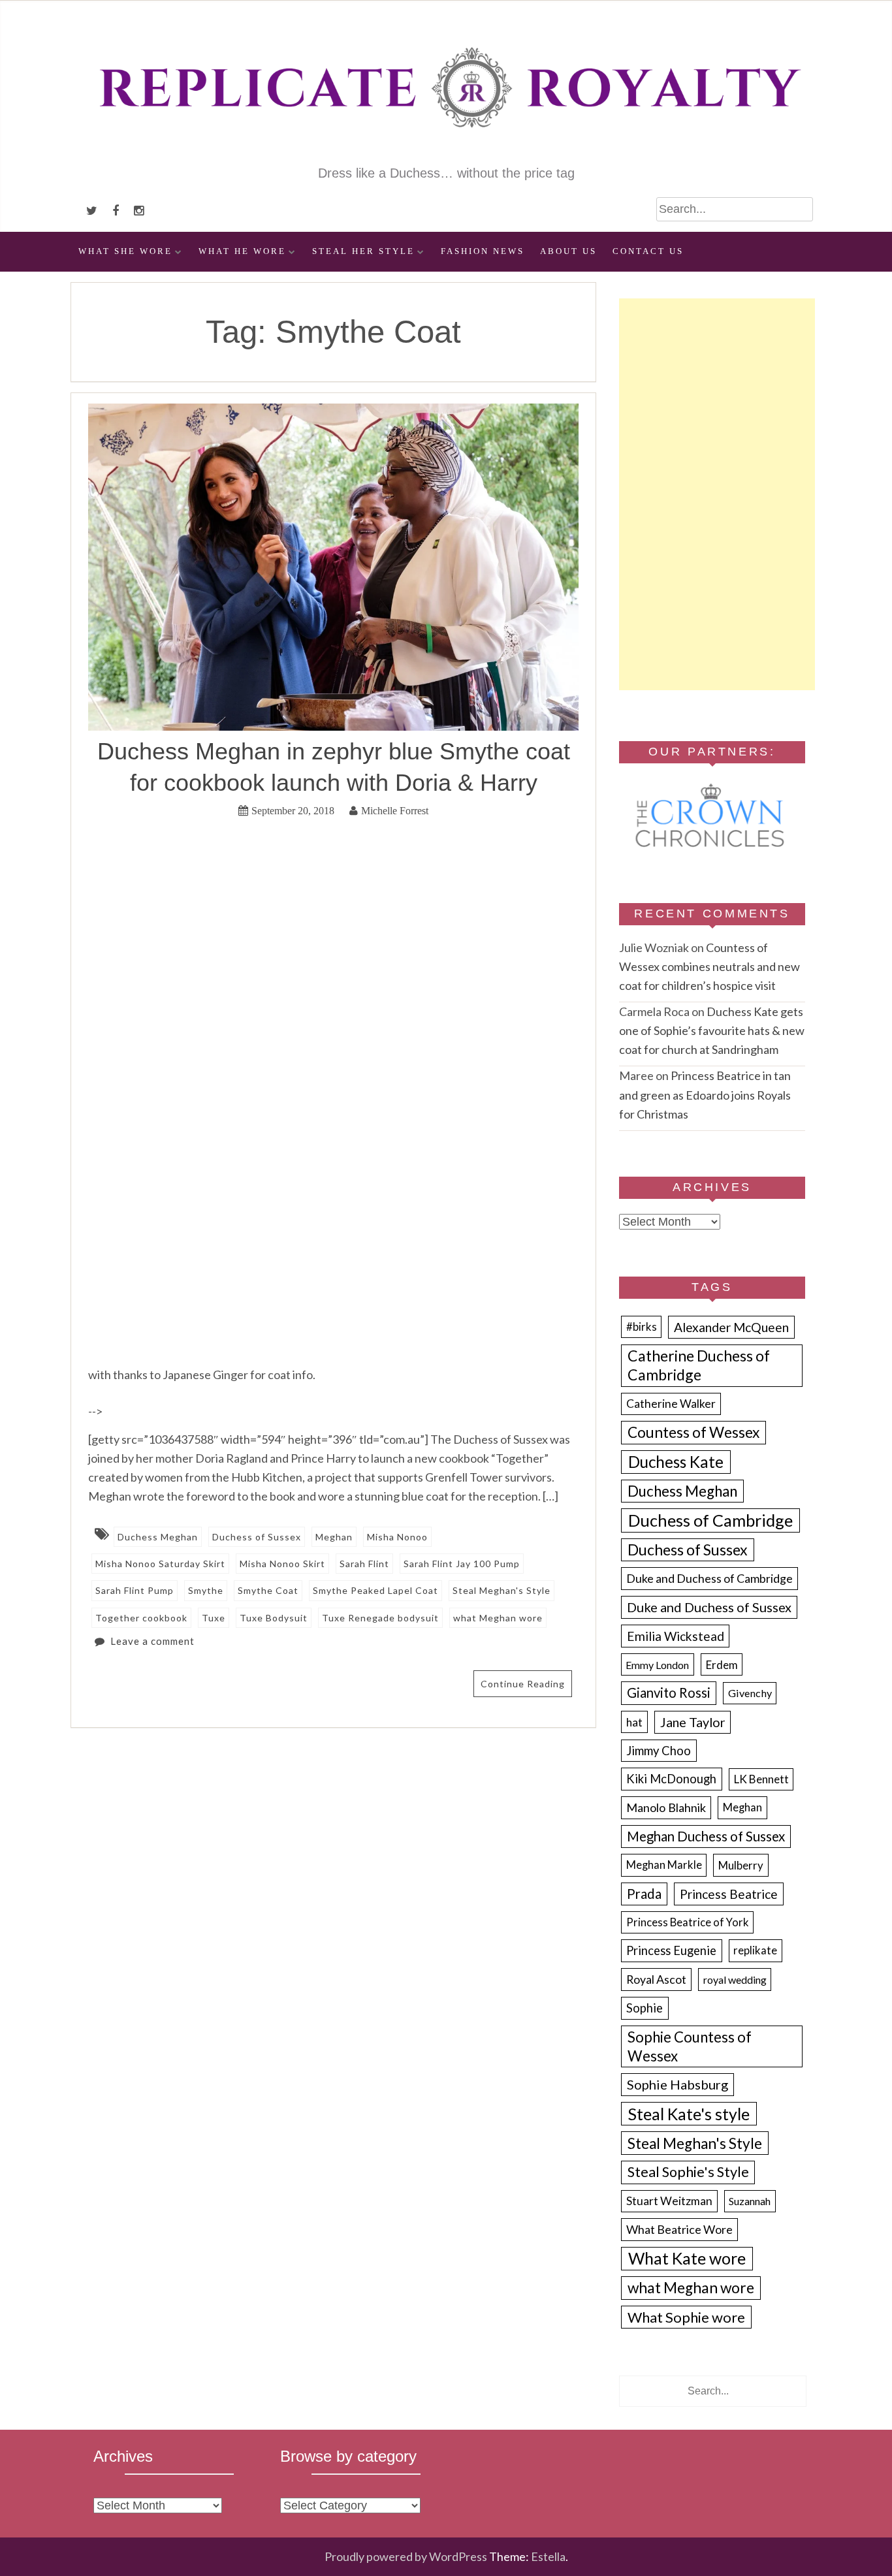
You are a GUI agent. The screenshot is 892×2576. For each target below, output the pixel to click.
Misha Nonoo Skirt (282, 1564)
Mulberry (741, 1865)
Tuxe (214, 1618)
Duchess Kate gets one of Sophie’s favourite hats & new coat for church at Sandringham (712, 1030)
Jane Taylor (693, 1722)
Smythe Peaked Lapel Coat (375, 1590)
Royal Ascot (656, 1979)
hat (634, 1722)
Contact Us (648, 251)
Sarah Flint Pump (135, 1590)
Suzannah (750, 2201)
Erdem (722, 1665)
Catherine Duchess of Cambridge (699, 1365)
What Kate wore (687, 2258)
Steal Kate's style (689, 2114)
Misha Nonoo (397, 1537)
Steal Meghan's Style (502, 1590)
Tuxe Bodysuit (274, 1618)
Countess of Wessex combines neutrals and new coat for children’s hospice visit (709, 966)
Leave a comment (152, 1641)
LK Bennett (761, 1779)
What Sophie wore (686, 2317)
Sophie (645, 2008)
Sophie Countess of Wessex (690, 2046)
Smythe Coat (268, 1590)
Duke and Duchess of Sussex (709, 1607)
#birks (642, 1327)
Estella (548, 2556)
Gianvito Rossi (669, 1693)
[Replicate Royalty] (446, 155)
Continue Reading (523, 1684)
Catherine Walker (671, 1404)
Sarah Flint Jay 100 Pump (462, 1564)
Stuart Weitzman (669, 2201)
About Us (568, 251)
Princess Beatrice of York (688, 1922)
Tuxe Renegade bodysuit (380, 1618)
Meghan (334, 1537)
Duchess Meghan (158, 1537)
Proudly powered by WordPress (406, 2556)
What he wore (242, 251)
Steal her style (363, 251)
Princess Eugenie (671, 1950)
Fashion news (483, 251)
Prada (644, 1894)
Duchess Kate (676, 1462)
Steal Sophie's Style (688, 2172)
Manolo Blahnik (666, 1807)
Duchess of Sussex (257, 1537)
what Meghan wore (498, 1618)
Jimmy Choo (659, 1751)
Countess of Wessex (693, 1432)
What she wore (125, 251)
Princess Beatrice (729, 1894)
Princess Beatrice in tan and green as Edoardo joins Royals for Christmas (705, 1094)
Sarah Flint (364, 1564)
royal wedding (735, 1980)
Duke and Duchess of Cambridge (709, 1578)
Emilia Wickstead (676, 1636)
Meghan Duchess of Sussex (706, 1836)
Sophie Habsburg (677, 2084)
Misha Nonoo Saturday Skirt (160, 1564)
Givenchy (750, 1693)
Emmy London (657, 1665)
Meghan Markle (664, 1865)
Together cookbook (141, 1618)
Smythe (206, 1590)
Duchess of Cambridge (710, 1520)
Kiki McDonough (671, 1779)
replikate (755, 1950)
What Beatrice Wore (679, 2229)
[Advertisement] (717, 494)
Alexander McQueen (731, 1327)
